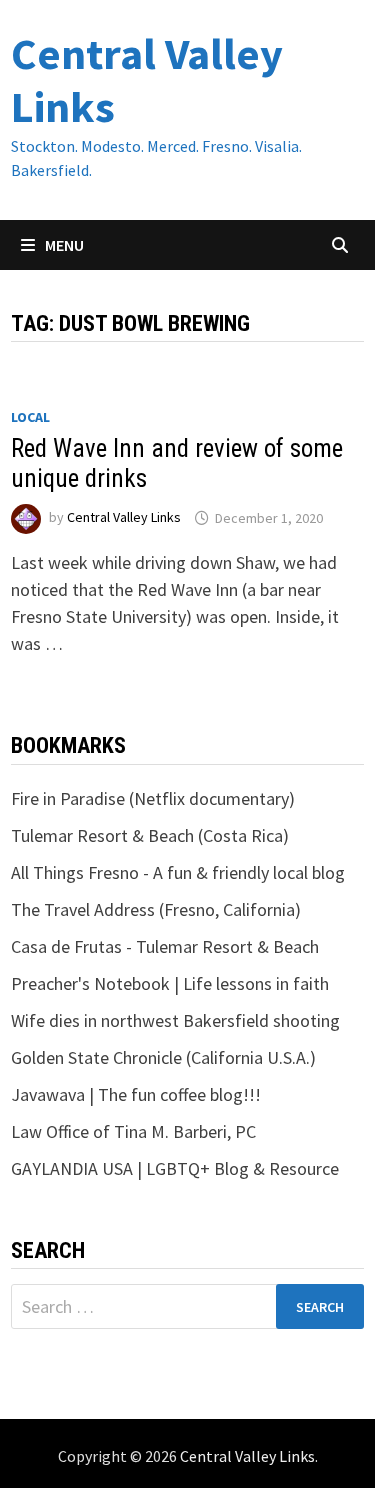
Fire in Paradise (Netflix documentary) (153, 798)
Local (30, 417)
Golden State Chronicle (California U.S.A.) (163, 1057)
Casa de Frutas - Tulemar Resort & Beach (165, 946)
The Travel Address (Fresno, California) (156, 909)
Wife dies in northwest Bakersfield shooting (175, 1020)
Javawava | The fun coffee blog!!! (136, 1094)
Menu (63, 245)
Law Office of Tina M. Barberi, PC (133, 1131)
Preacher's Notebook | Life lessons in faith (170, 983)
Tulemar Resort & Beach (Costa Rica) (150, 835)
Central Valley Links (147, 80)
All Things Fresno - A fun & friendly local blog (178, 872)
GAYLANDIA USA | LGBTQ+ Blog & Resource (175, 1168)
